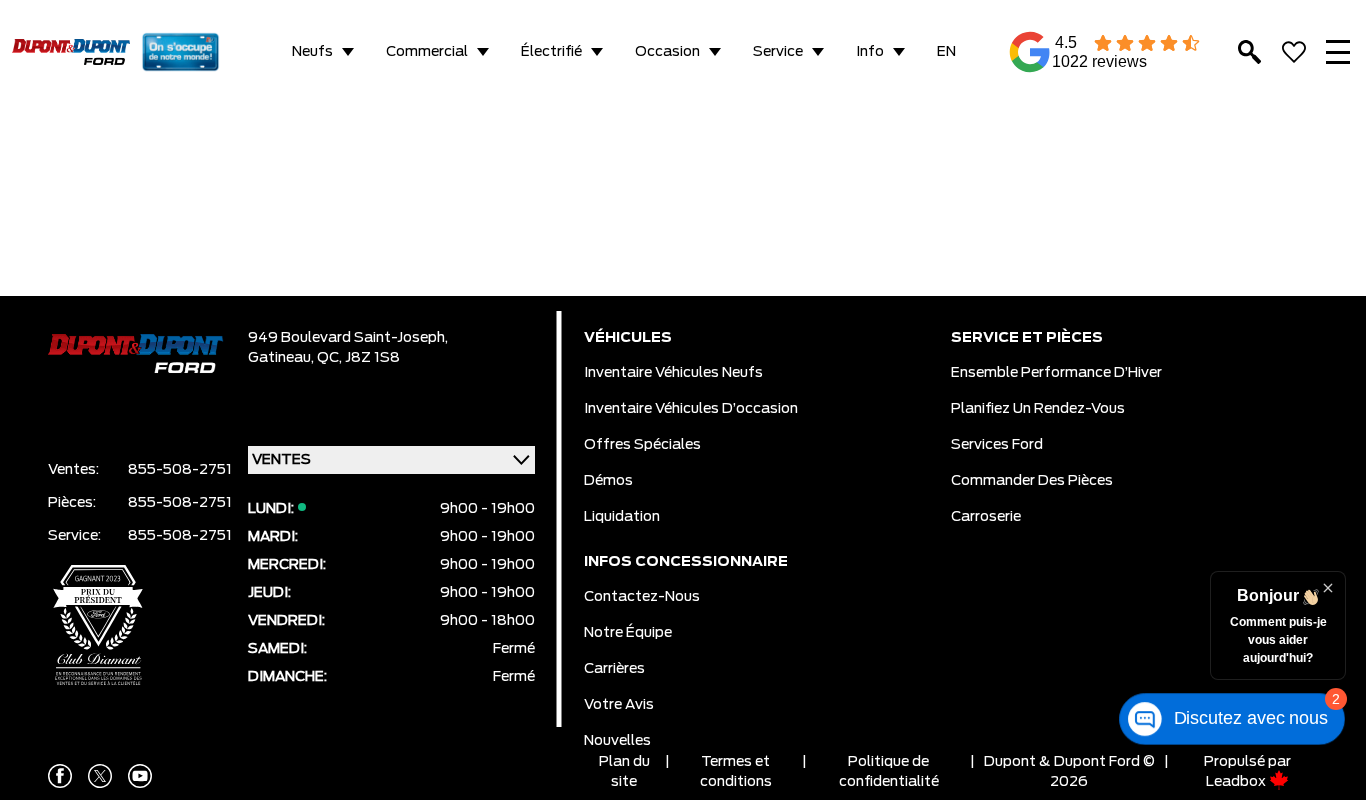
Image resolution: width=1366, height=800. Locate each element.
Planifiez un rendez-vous (1038, 409)
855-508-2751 (180, 470)
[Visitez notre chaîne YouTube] (140, 776)
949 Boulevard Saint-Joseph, (348, 338)
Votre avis (619, 705)
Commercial (427, 52)
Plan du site (624, 772)
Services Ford (997, 445)
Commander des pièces (1032, 481)
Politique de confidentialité (889, 772)
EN (946, 52)
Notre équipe (628, 633)
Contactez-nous (642, 597)
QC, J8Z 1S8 (358, 358)
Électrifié (551, 52)
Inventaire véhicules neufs (673, 373)
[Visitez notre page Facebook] (60, 776)
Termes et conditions (736, 772)
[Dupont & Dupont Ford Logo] (71, 52)
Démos (608, 481)
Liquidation (622, 517)
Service (778, 52)
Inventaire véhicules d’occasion (691, 409)
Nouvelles (617, 741)
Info (870, 52)
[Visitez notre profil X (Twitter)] (100, 776)
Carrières (614, 669)
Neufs (312, 52)
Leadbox (1237, 782)
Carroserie (986, 517)
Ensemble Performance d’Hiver (1056, 373)
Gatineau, (282, 358)
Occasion (667, 52)
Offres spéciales (642, 445)
